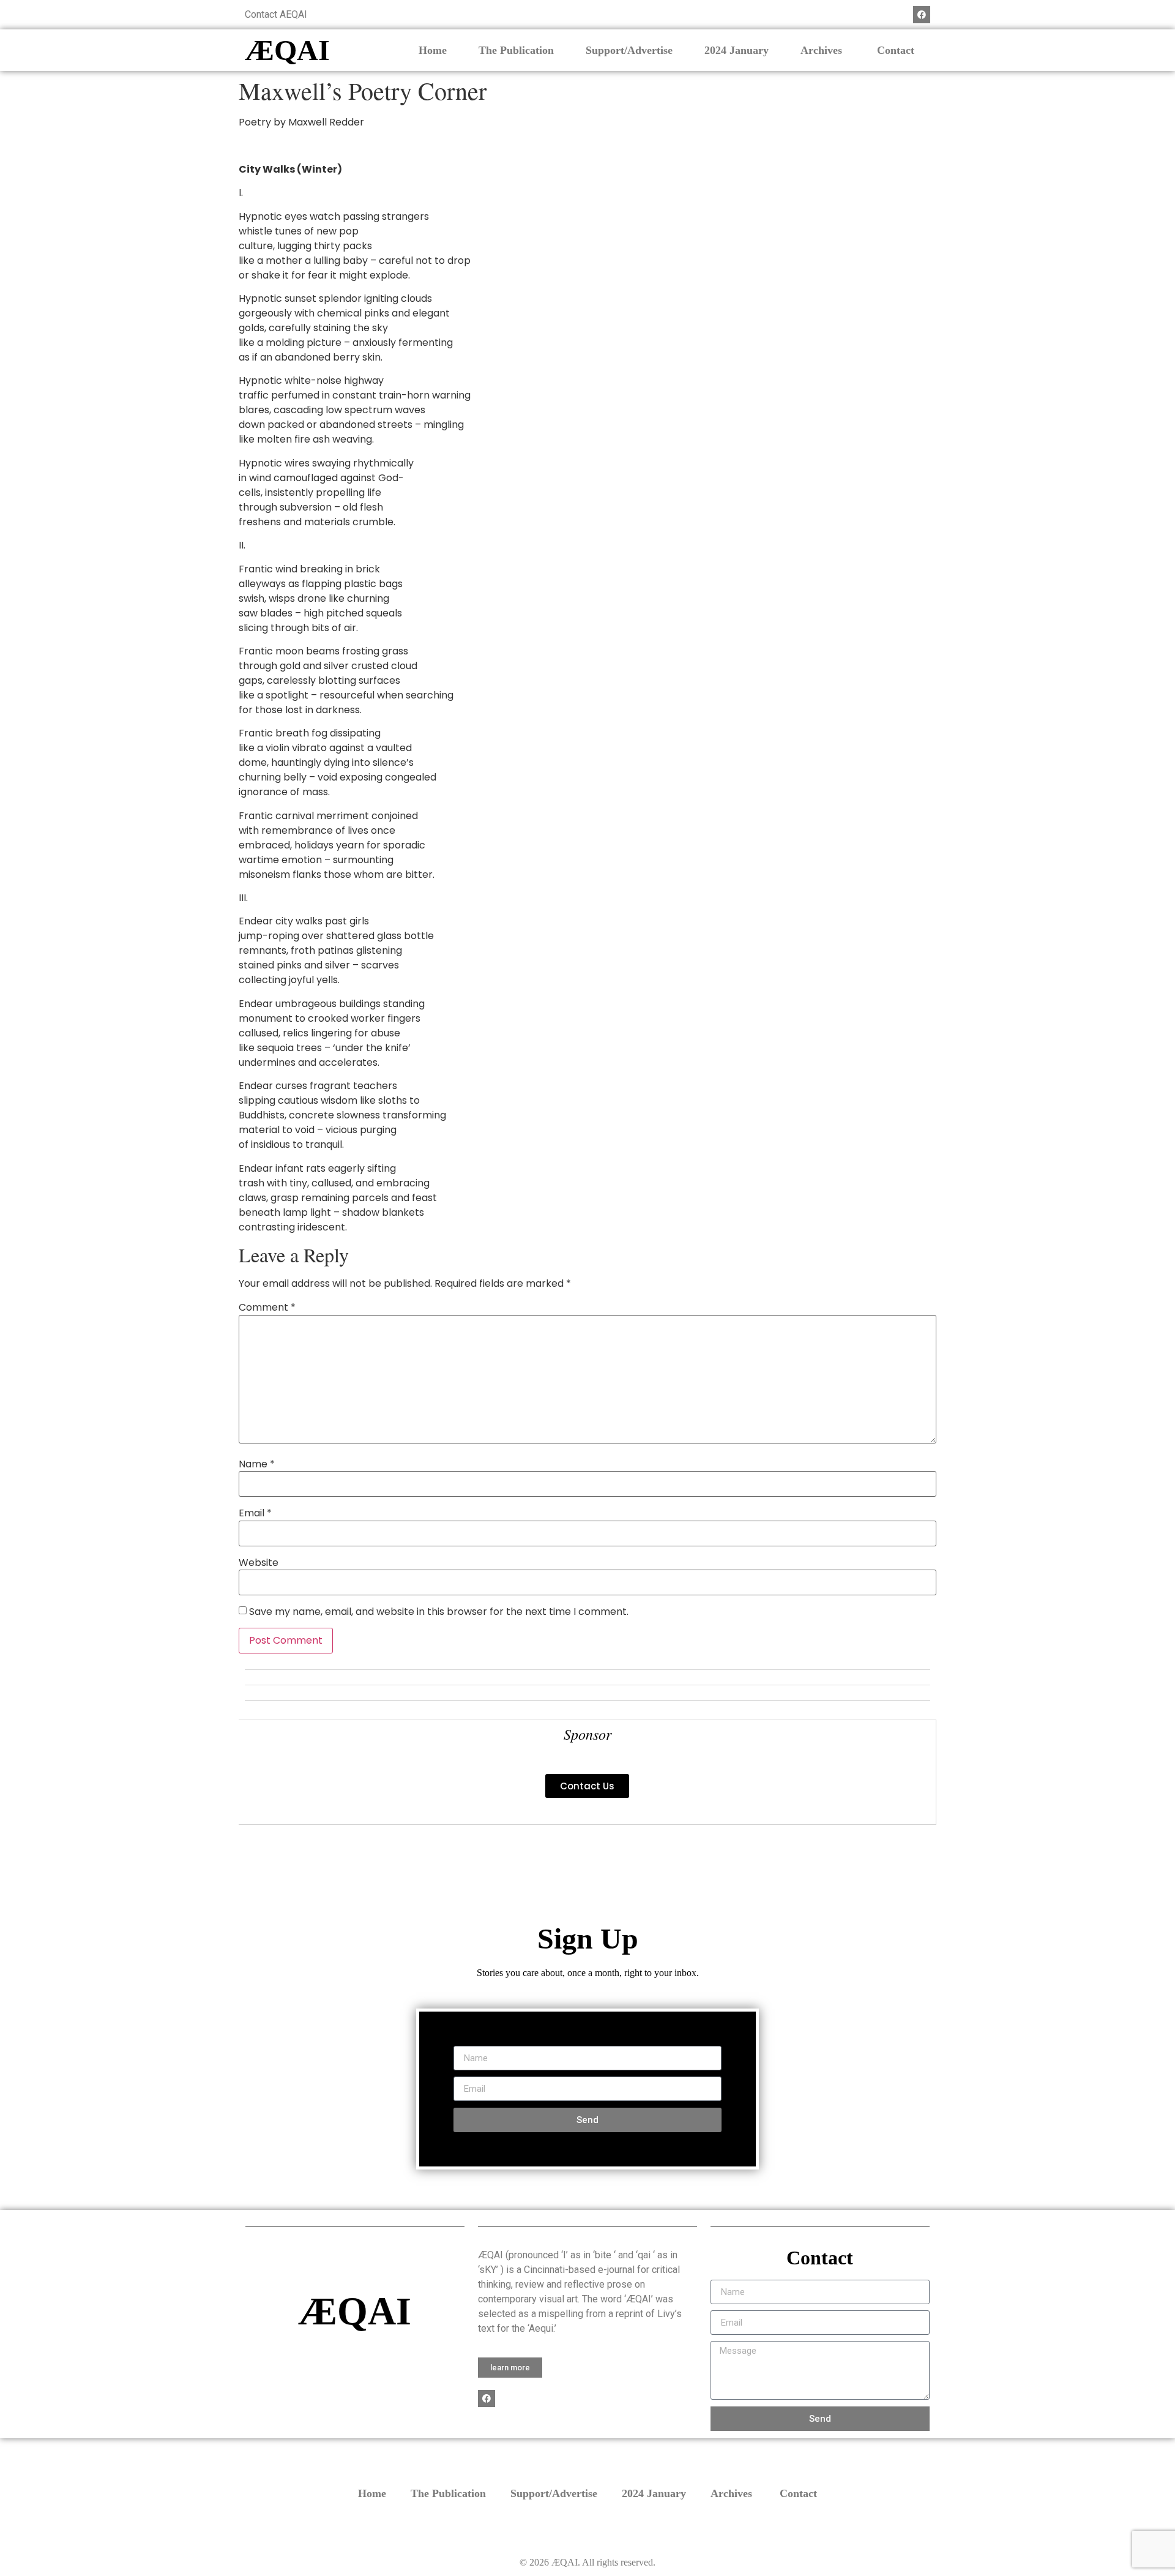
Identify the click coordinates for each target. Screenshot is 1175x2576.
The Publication (516, 50)
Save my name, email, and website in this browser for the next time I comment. (439, 1612)
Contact (896, 50)
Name (257, 1464)
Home (433, 50)
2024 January (737, 50)
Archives (823, 50)
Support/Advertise (629, 50)
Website (259, 1563)
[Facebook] (922, 15)
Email (255, 1513)
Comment (267, 1308)
